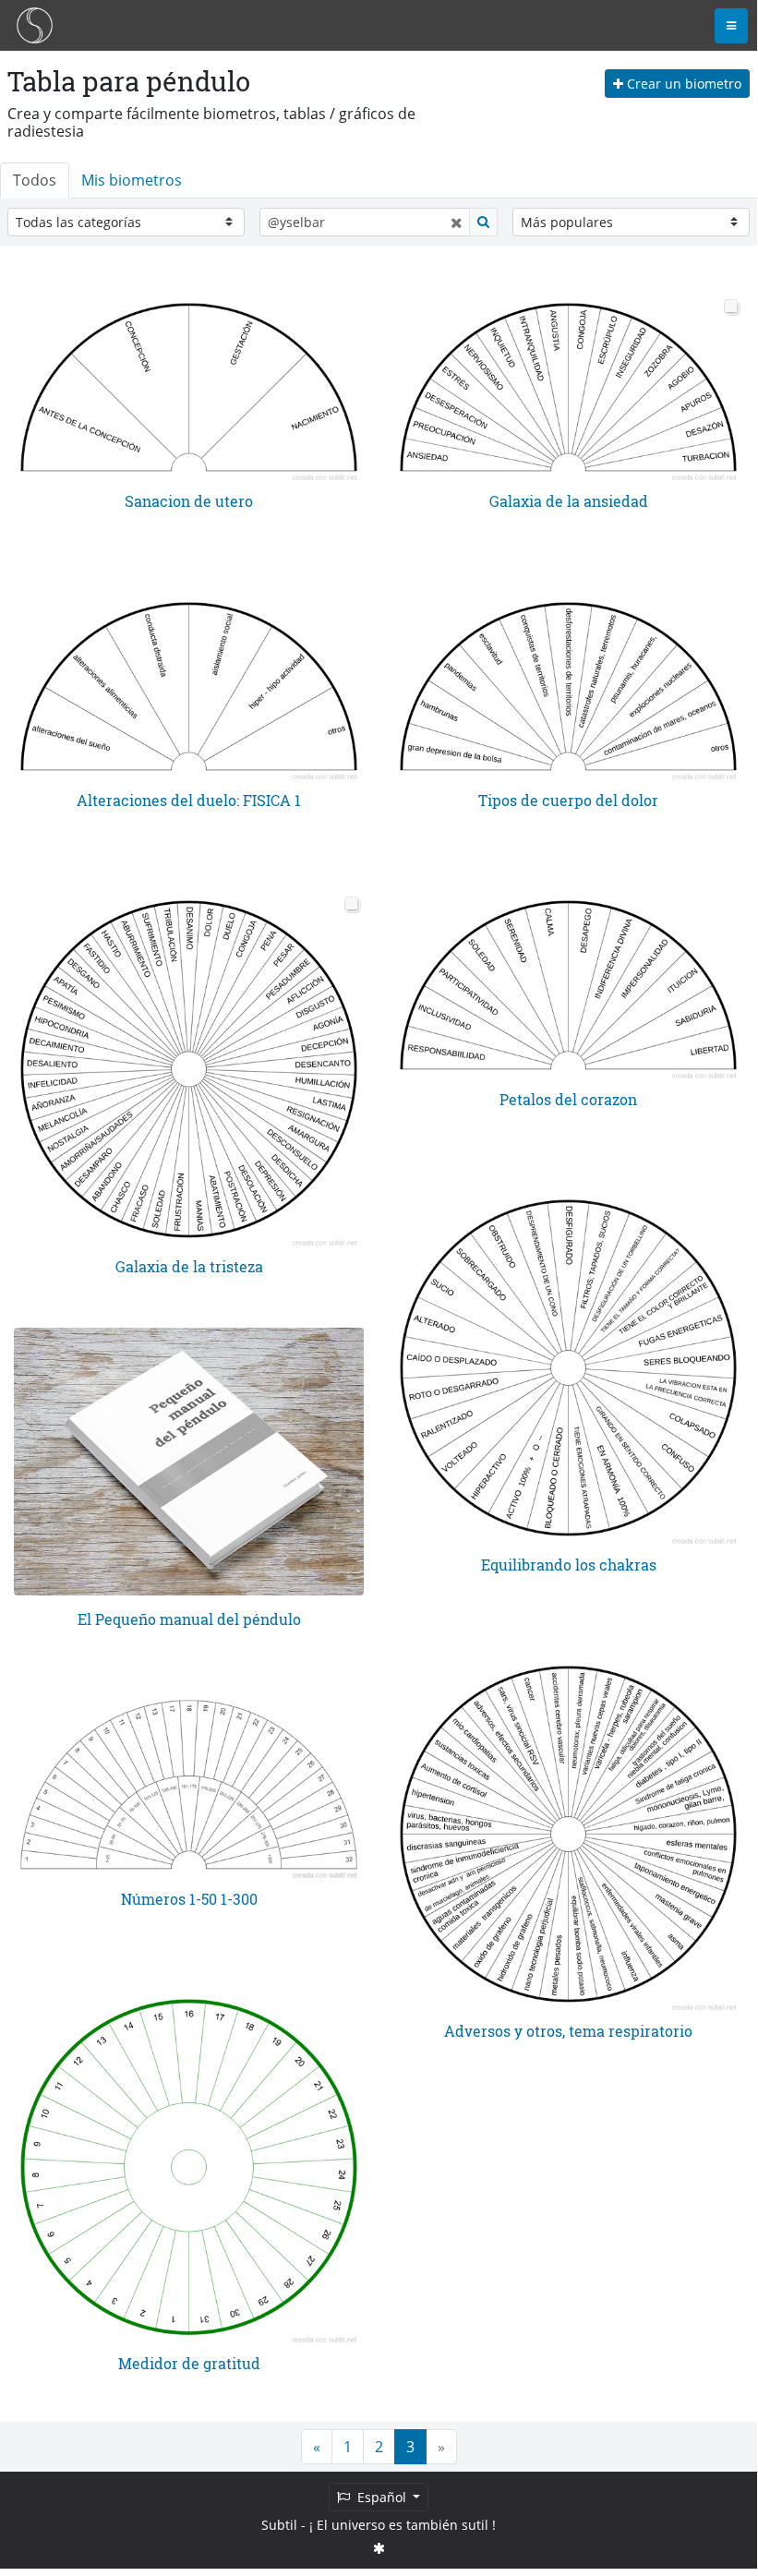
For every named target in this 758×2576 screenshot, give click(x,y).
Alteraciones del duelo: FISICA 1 (189, 800)
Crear (682, 84)
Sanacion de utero (189, 501)
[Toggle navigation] (731, 26)
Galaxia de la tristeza (189, 1266)
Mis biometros (132, 180)
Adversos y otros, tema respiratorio (568, 2031)
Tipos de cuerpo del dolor (568, 800)
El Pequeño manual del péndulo (189, 1619)
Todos (35, 180)
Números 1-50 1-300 (189, 1899)
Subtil (279, 2525)
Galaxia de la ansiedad (569, 501)
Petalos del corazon (568, 1099)
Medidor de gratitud (189, 2363)
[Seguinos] (379, 2548)
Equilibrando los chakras (569, 1565)
